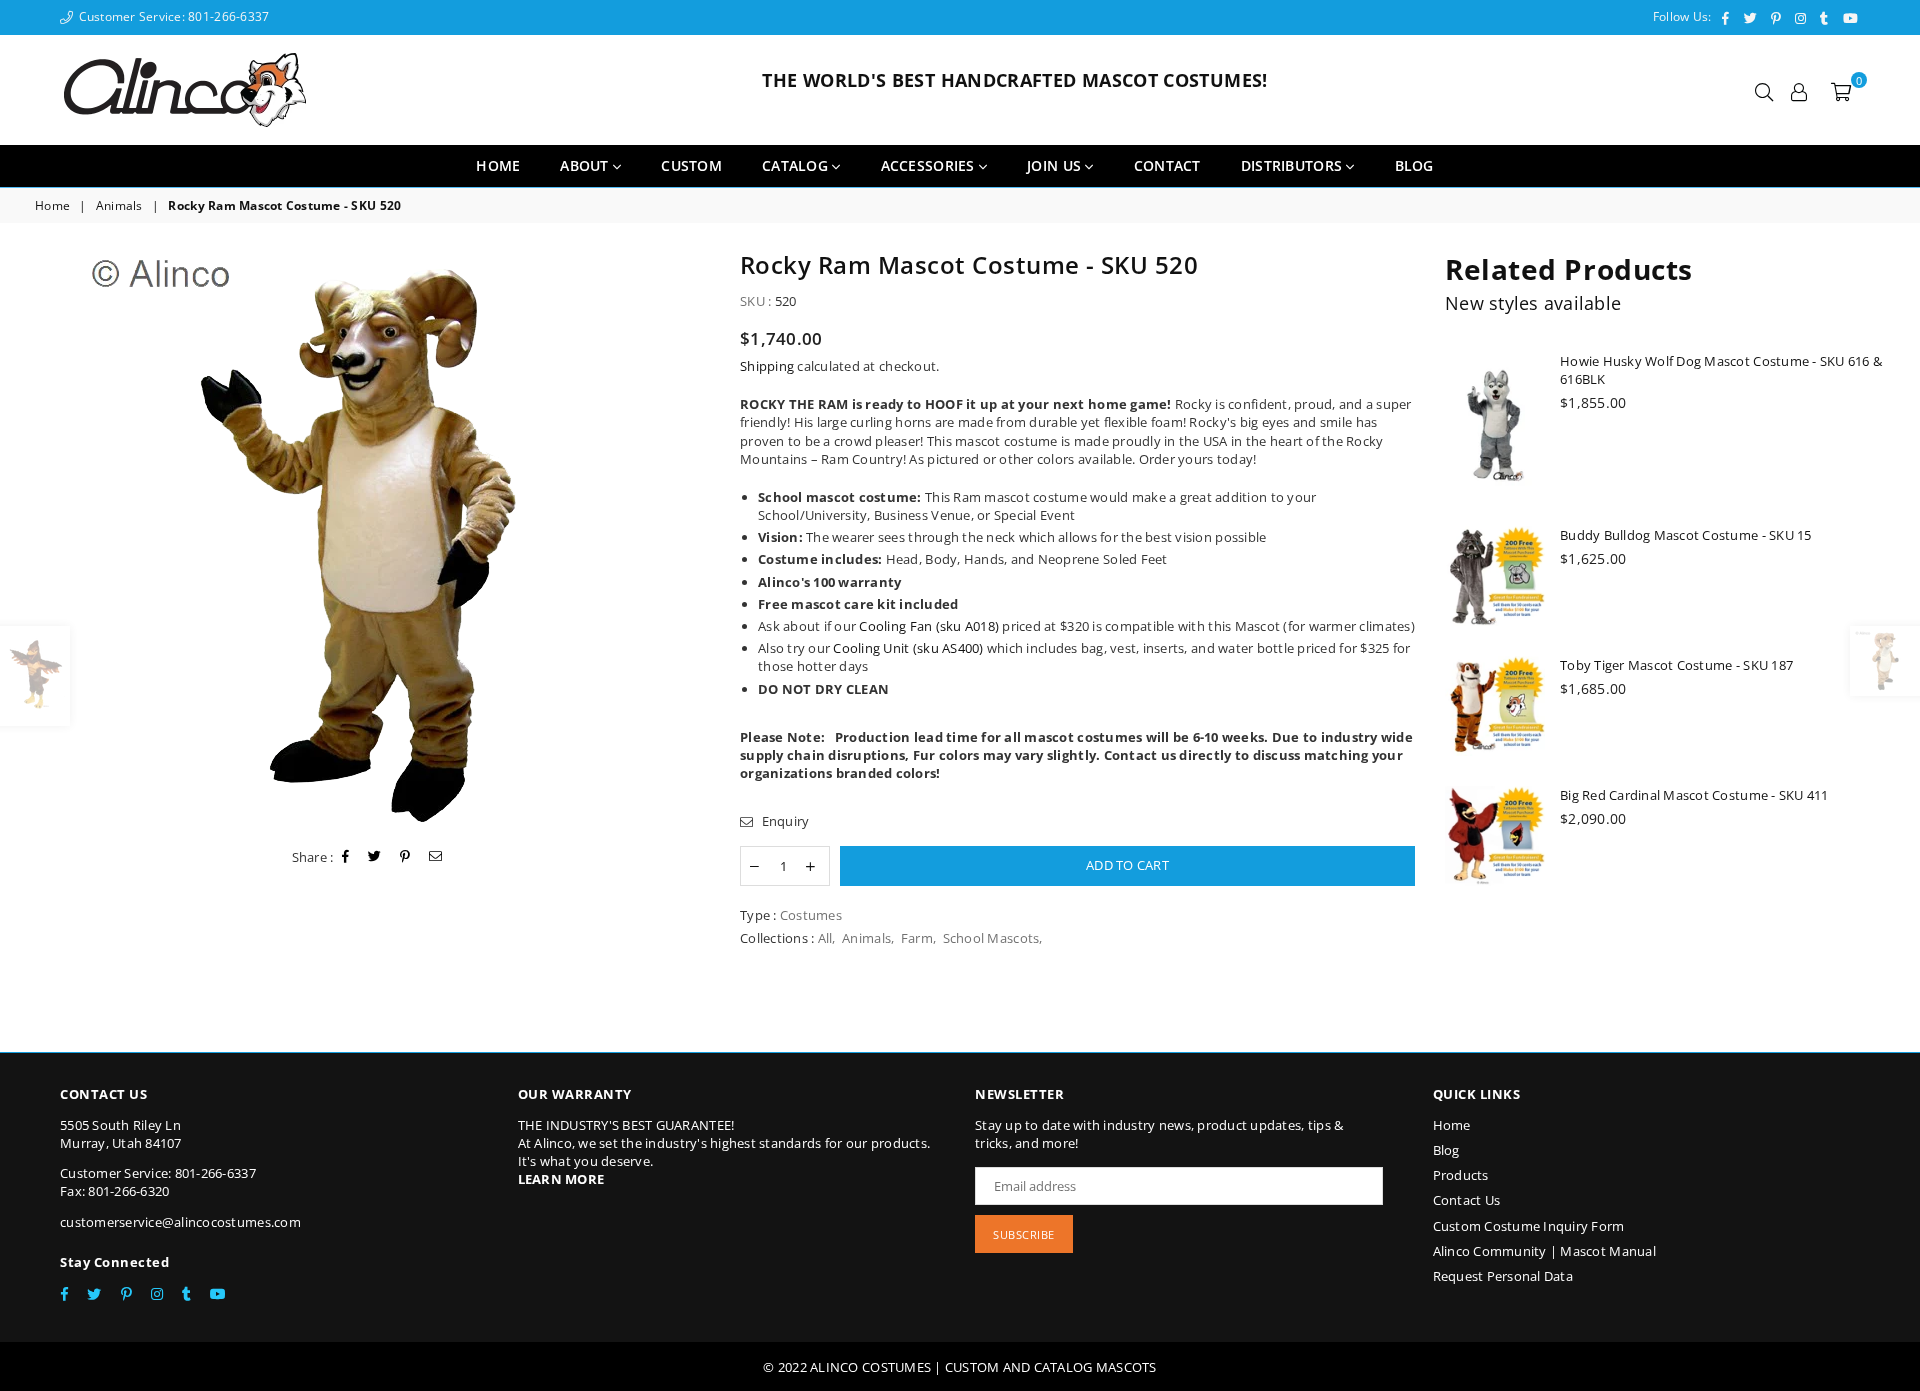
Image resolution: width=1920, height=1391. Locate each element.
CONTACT (1167, 165)
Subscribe (1024, 1234)
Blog (1446, 1150)
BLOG (1414, 165)
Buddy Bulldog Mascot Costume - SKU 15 (1686, 535)
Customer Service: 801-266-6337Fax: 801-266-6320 (158, 1182)
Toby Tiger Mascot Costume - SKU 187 (1676, 665)
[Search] (1764, 90)
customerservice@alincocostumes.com (180, 1222)
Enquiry (783, 821)
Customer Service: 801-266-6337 (172, 16)
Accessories (930, 165)
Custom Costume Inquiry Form (1529, 1226)
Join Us (1056, 165)
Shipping (767, 366)
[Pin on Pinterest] (405, 857)
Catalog (797, 165)
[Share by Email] (436, 857)
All (825, 938)
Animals (119, 206)
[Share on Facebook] (346, 857)
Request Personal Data (1503, 1276)
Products (1461, 1175)
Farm (917, 938)
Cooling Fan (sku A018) (929, 626)
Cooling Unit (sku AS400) (908, 648)
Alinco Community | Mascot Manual (1544, 1251)
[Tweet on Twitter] (375, 857)
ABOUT (586, 165)
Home (498, 165)
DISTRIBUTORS (1294, 165)
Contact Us (1467, 1200)
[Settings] (1799, 90)
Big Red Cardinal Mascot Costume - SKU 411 (1694, 795)
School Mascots (991, 938)
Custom (691, 165)
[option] (372, 540)
